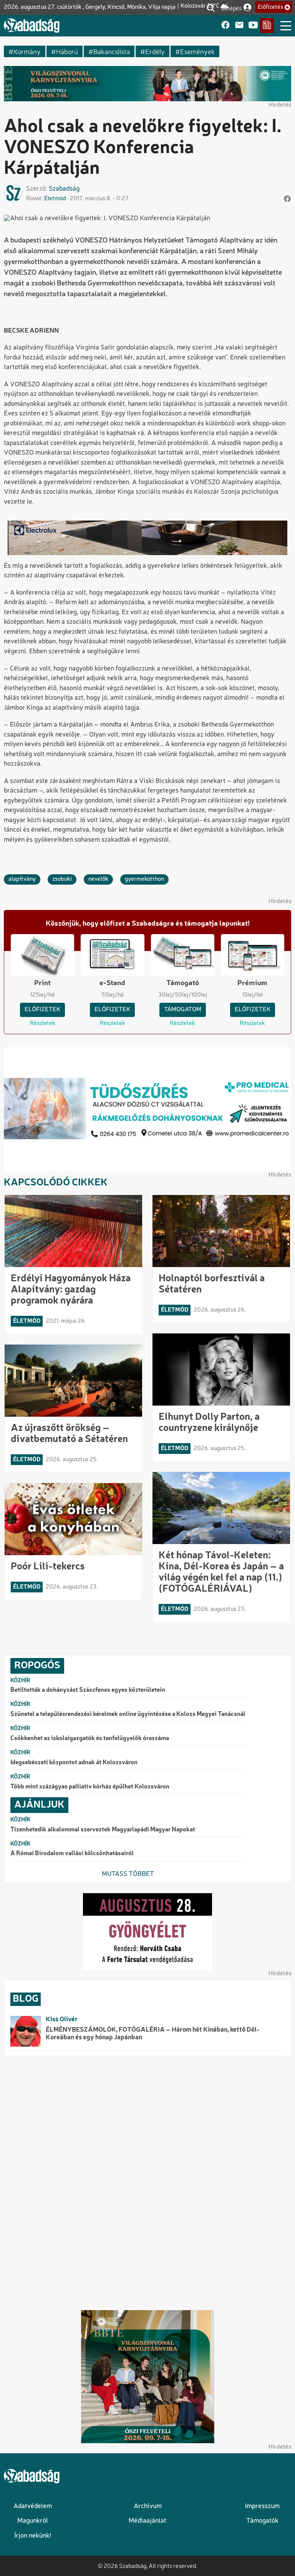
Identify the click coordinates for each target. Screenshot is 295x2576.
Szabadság (64, 189)
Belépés (231, 8)
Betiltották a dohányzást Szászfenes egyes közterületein (88, 1690)
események (197, 51)
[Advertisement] (147, 2182)
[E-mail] (239, 26)
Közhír (20, 1681)
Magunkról (33, 2521)
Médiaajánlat (147, 2521)
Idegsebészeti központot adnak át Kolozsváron (74, 1763)
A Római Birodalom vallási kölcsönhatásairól (72, 1854)
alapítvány (22, 879)
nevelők (98, 879)
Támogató (183, 983)
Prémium (252, 983)
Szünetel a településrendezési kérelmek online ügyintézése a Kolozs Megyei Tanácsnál (128, 1714)
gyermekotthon (144, 879)
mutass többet (128, 1874)
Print (42, 983)
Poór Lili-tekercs (48, 1567)
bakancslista (112, 51)
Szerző (36, 189)
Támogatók (262, 2521)
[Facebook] (225, 26)
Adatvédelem (33, 2506)
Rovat (34, 199)
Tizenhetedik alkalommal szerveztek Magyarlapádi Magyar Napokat (103, 1830)
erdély (155, 51)
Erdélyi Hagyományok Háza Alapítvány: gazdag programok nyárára (71, 1290)
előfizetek (42, 1010)
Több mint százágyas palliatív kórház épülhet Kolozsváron (90, 1787)
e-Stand (112, 983)
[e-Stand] (267, 26)
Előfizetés (270, 7)
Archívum (148, 2506)
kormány (27, 51)
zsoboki (62, 879)
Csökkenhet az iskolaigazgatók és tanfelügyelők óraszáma (90, 1739)
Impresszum (262, 2506)
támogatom (183, 1010)
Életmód (55, 199)
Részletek (43, 1023)
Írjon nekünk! (33, 2536)
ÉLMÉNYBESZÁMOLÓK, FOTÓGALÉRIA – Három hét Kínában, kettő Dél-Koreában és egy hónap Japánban (152, 2034)
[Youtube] (253, 26)
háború (67, 51)
